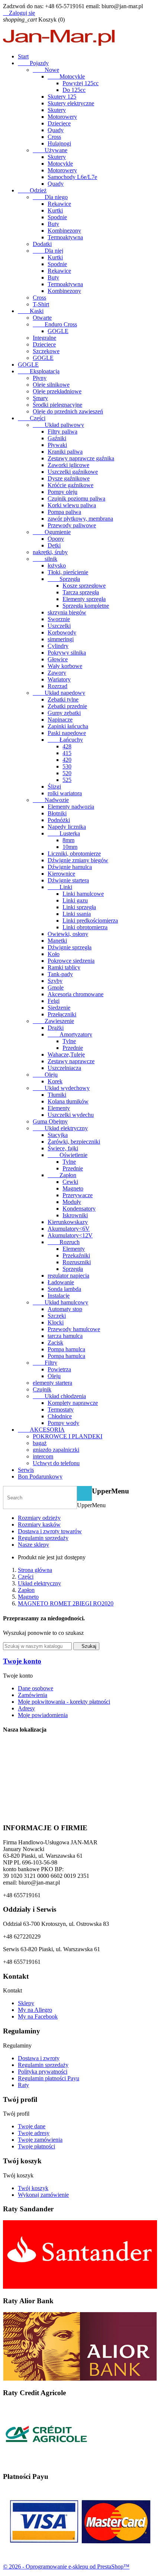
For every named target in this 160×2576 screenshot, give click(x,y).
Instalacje (59, 1296)
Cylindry (58, 646)
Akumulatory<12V (70, 1235)
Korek (55, 1081)
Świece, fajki (63, 1148)
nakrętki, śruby (50, 552)
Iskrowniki (75, 1215)
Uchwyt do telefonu (56, 1463)
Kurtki (55, 210)
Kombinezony (64, 231)
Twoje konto (22, 1661)
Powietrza (59, 1369)
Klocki (56, 1322)
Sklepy (26, 2003)
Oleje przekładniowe (57, 391)
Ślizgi (54, 787)
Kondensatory (79, 1209)
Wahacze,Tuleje (66, 1054)
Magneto (73, 1188)
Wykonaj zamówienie (43, 2195)
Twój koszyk (33, 2188)
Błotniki (57, 813)
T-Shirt (41, 304)
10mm (70, 847)
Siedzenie (59, 1008)
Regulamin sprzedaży (43, 1538)
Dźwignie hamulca (70, 867)
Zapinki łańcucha (68, 726)
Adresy (26, 1708)
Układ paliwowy (58, 425)
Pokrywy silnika (67, 653)
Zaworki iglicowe (68, 465)
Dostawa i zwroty (39, 2058)
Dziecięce (59, 123)
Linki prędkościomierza (90, 921)
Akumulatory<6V (69, 1229)
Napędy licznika (67, 827)
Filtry (45, 1363)
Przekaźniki (76, 1255)
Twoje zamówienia (40, 2140)
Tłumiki (57, 1095)
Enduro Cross (55, 324)
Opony (56, 539)
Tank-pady (60, 974)
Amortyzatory (70, 1034)
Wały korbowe (65, 666)
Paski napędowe (67, 733)
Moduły (72, 1202)
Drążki (56, 1028)
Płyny (40, 378)
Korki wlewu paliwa (72, 505)
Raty (23, 2085)
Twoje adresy (34, 2133)
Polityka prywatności (43, 2072)
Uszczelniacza (64, 1068)
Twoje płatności (36, 2146)
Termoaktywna (65, 237)
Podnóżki (59, 820)
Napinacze (60, 720)
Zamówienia (33, 1695)
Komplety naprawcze (73, 1403)
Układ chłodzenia (59, 1396)
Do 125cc (74, 90)
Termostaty (61, 1410)
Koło (54, 954)
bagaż (40, 1443)
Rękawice (59, 204)
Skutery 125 (62, 97)
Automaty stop (65, 1309)
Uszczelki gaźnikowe (73, 472)
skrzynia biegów (67, 612)
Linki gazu (75, 900)
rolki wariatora (65, 793)
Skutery (57, 110)
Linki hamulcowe (83, 894)
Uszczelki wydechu (71, 1115)
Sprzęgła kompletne (86, 606)
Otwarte (42, 318)
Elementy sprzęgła (84, 599)
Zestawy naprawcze (71, 1061)
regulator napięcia (68, 1276)
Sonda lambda (64, 1289)
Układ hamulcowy (60, 1302)
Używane (50, 150)
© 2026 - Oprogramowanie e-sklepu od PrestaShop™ (66, 2567)
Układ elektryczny (60, 1128)
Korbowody (62, 632)
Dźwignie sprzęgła (70, 947)
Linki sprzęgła (79, 907)
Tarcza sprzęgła (81, 592)
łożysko (57, 565)
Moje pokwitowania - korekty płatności (64, 1702)
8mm (68, 840)
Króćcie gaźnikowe (71, 485)
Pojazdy (33, 63)
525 (67, 780)
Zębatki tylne (63, 699)
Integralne (44, 338)
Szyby (55, 981)
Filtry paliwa (63, 432)
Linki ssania (77, 914)
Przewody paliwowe (72, 525)
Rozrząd (57, 686)
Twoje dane (32, 2126)
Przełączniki (62, 1014)
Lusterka (64, 833)
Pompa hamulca (66, 1349)
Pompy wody (63, 1423)
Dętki (54, 545)
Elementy (59, 1108)
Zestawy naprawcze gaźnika (81, 458)
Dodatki (42, 244)
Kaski (31, 311)
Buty (53, 224)
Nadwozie (51, 800)
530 (67, 766)
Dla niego (50, 197)
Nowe (46, 70)
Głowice (58, 659)
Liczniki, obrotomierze (74, 854)
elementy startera (52, 1383)
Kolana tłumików (68, 1101)
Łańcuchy (65, 740)
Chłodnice (60, 1416)
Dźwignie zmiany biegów (78, 860)
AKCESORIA (41, 1430)
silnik (45, 559)
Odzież (32, 190)
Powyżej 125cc (81, 83)
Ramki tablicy (64, 967)
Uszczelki (59, 626)
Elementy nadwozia (71, 807)
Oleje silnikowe (51, 385)
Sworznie (59, 619)
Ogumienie (52, 532)
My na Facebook (38, 2016)
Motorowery (62, 117)
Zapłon (62, 1175)
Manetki (57, 941)
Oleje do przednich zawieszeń (68, 411)
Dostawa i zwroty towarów (50, 1531)
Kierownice (61, 874)
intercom (43, 1456)
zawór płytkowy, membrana (80, 519)
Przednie (73, 1048)
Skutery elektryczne (71, 103)
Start (23, 56)
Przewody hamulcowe (74, 1329)
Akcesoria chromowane (76, 994)
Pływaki (57, 445)
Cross (54, 137)
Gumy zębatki (64, 713)
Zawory (57, 673)
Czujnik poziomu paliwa (76, 498)
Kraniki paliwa (65, 452)
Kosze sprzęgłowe (84, 586)
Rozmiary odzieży (39, 1518)
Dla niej (48, 251)
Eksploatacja (39, 371)
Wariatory (59, 679)
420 (67, 760)
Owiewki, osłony (68, 934)
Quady (56, 130)
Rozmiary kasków (39, 1524)
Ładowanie (61, 1282)
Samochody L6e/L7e (72, 177)
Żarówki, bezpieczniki (74, 1142)
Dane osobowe (36, 1688)
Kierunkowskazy (68, 1222)
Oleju (45, 1075)
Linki (60, 887)
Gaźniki (57, 438)
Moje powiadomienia (43, 1715)
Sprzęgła (64, 579)
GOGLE (58, 331)
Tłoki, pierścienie (68, 572)
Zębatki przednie (67, 706)
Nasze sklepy (33, 1545)
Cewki (70, 1182)
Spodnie (57, 217)
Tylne (69, 1041)
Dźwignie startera (68, 880)
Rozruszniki (77, 1262)
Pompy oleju (63, 492)
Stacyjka (58, 1135)
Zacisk (55, 1343)
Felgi (54, 1001)
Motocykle (66, 76)
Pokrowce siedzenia (71, 961)
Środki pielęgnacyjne (57, 405)
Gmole (56, 987)
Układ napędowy (59, 693)
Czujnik (42, 1389)
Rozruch (64, 1242)
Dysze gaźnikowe (69, 478)
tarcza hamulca (65, 1336)
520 (67, 773)
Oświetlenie (68, 1155)
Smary (40, 398)
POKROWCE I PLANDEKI (68, 1436)
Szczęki (57, 1316)
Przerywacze (78, 1195)
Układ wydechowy (61, 1088)
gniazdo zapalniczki (56, 1450)
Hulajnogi (59, 143)
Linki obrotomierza (85, 927)
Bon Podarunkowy (40, 1476)
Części (32, 418)
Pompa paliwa (64, 512)
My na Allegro (35, 2010)
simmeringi (61, 639)
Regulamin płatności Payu (49, 2078)
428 (67, 746)
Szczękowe (46, 351)
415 (67, 753)
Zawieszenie (53, 1021)
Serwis (26, 1470)
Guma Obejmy (50, 1121)
